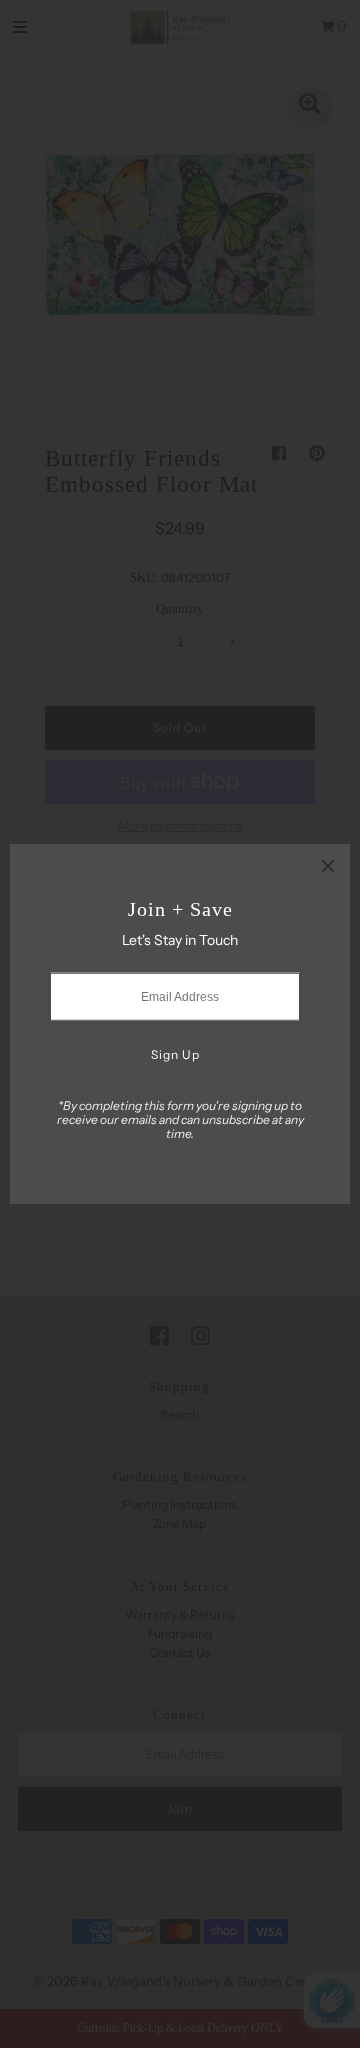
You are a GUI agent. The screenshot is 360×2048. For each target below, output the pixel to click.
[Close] (328, 866)
